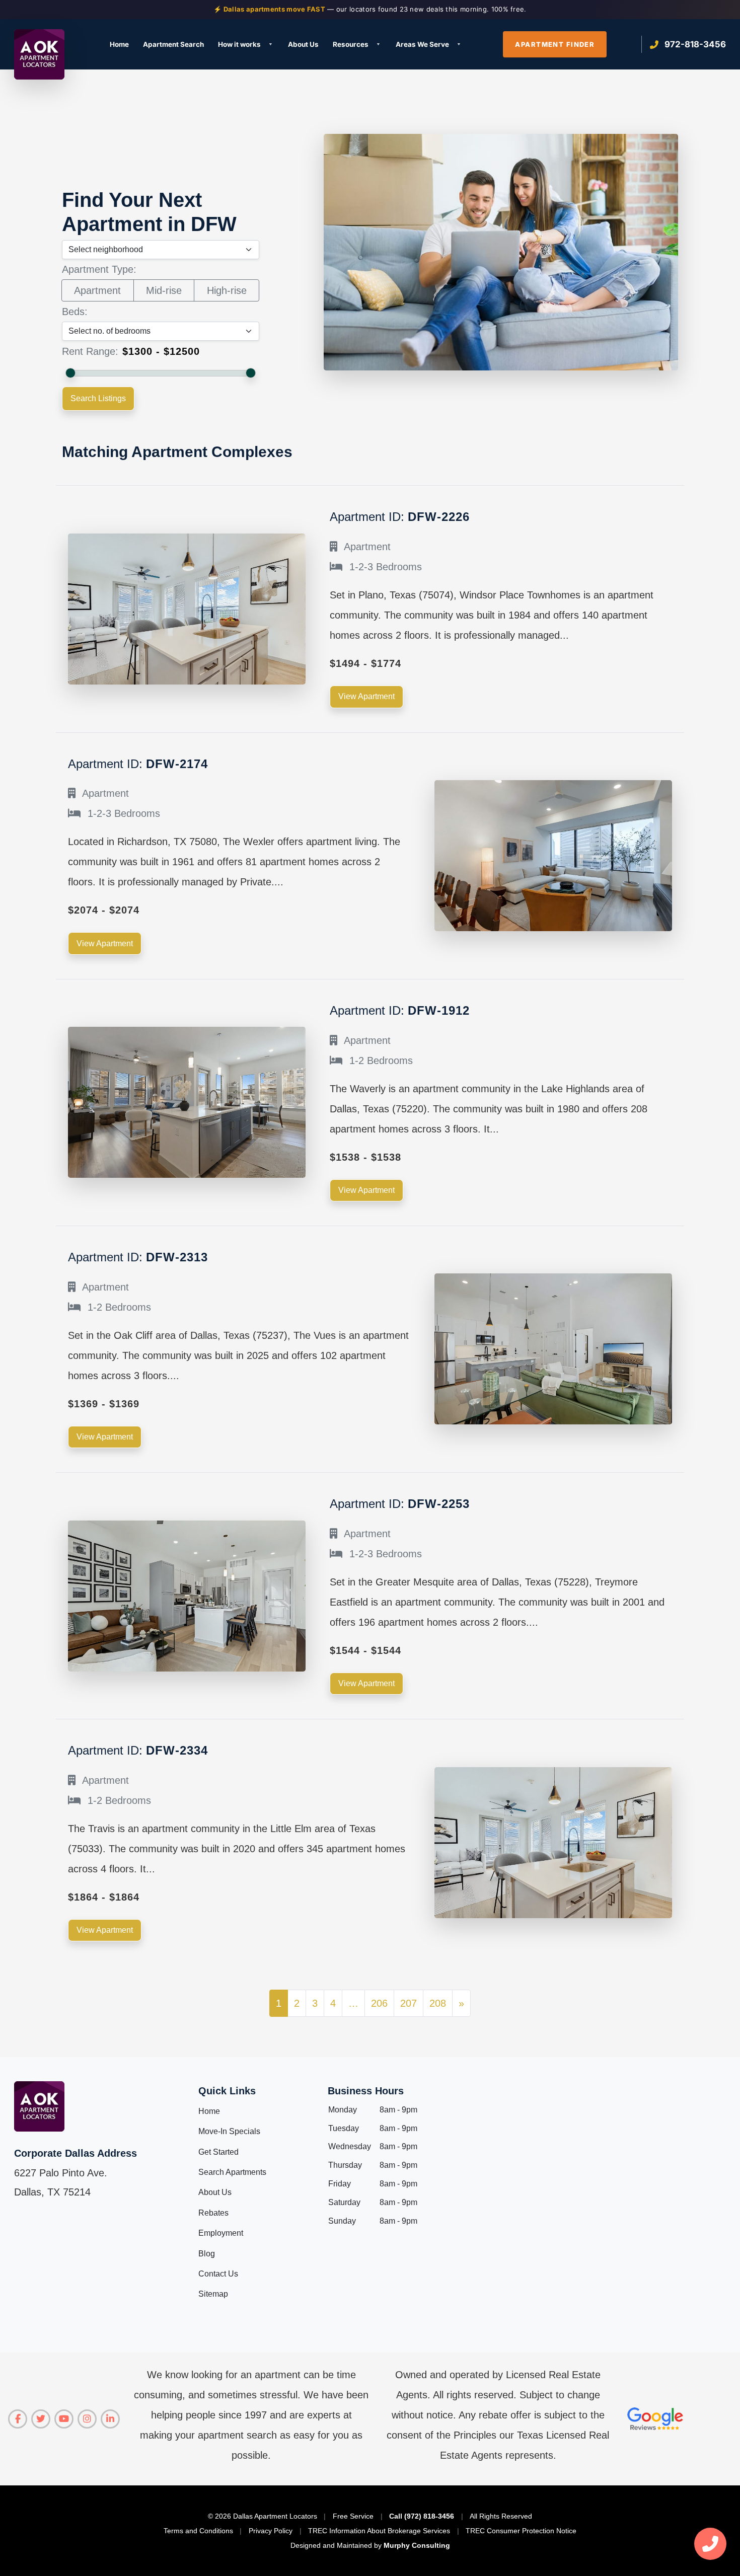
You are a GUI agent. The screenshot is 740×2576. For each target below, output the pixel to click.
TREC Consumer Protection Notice (521, 2531)
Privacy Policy (271, 2531)
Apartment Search (173, 44)
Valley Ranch (531, 128)
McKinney (389, 128)
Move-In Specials (229, 2131)
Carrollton (116, 178)
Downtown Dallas (129, 212)
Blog (207, 2254)
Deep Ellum (118, 196)
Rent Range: (90, 351)
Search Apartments (232, 2172)
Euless (110, 229)
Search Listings (98, 398)
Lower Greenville (264, 229)
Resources (351, 44)
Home (119, 44)
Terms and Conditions (198, 2531)
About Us (303, 44)
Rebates (213, 2213)
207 (409, 2003)
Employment (221, 2233)
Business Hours (366, 2091)
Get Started (218, 2152)
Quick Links (227, 2091)
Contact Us (218, 2274)
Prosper (386, 212)
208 (438, 2003)
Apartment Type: (99, 269)
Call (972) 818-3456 (422, 2516)
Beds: (75, 312)
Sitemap (213, 2294)
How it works (239, 44)
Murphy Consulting (417, 2545)
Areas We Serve (422, 44)
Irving (245, 145)
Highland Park (260, 128)
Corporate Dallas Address (76, 2153)
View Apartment (366, 696)
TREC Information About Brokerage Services (379, 2531)
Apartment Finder (555, 44)
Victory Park (530, 145)
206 (379, 2003)
